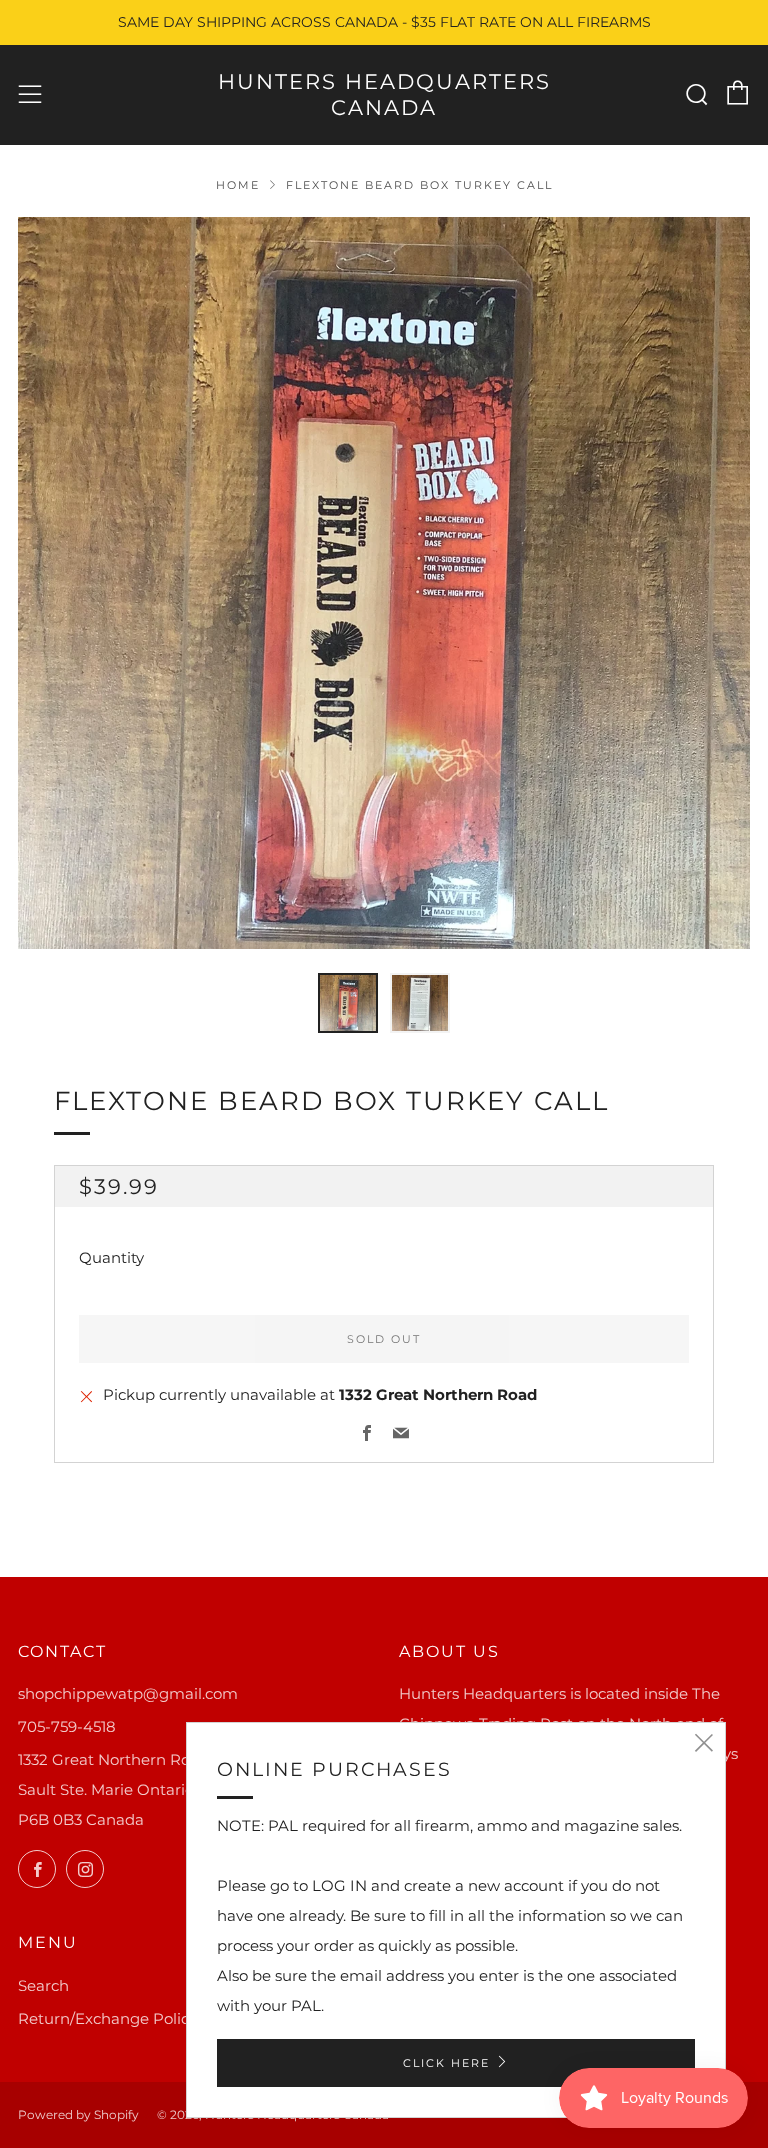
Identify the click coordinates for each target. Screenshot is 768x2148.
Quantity (111, 1257)
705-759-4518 (67, 1726)
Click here (446, 2063)
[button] (348, 1003)
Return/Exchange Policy (107, 2018)
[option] (384, 583)
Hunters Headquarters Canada (384, 94)
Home (238, 185)
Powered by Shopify (78, 2114)
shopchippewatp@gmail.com (128, 1693)
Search (43, 1985)
